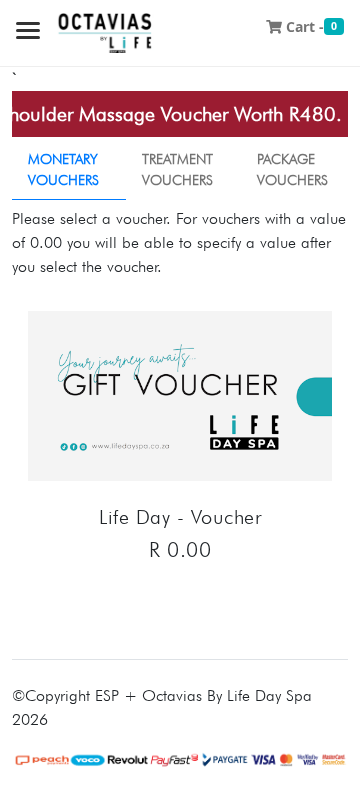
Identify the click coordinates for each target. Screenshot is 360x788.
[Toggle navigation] (28, 32)
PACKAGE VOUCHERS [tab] (292, 169)
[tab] (69, 170)
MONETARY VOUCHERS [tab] (63, 169)
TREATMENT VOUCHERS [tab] (177, 169)
